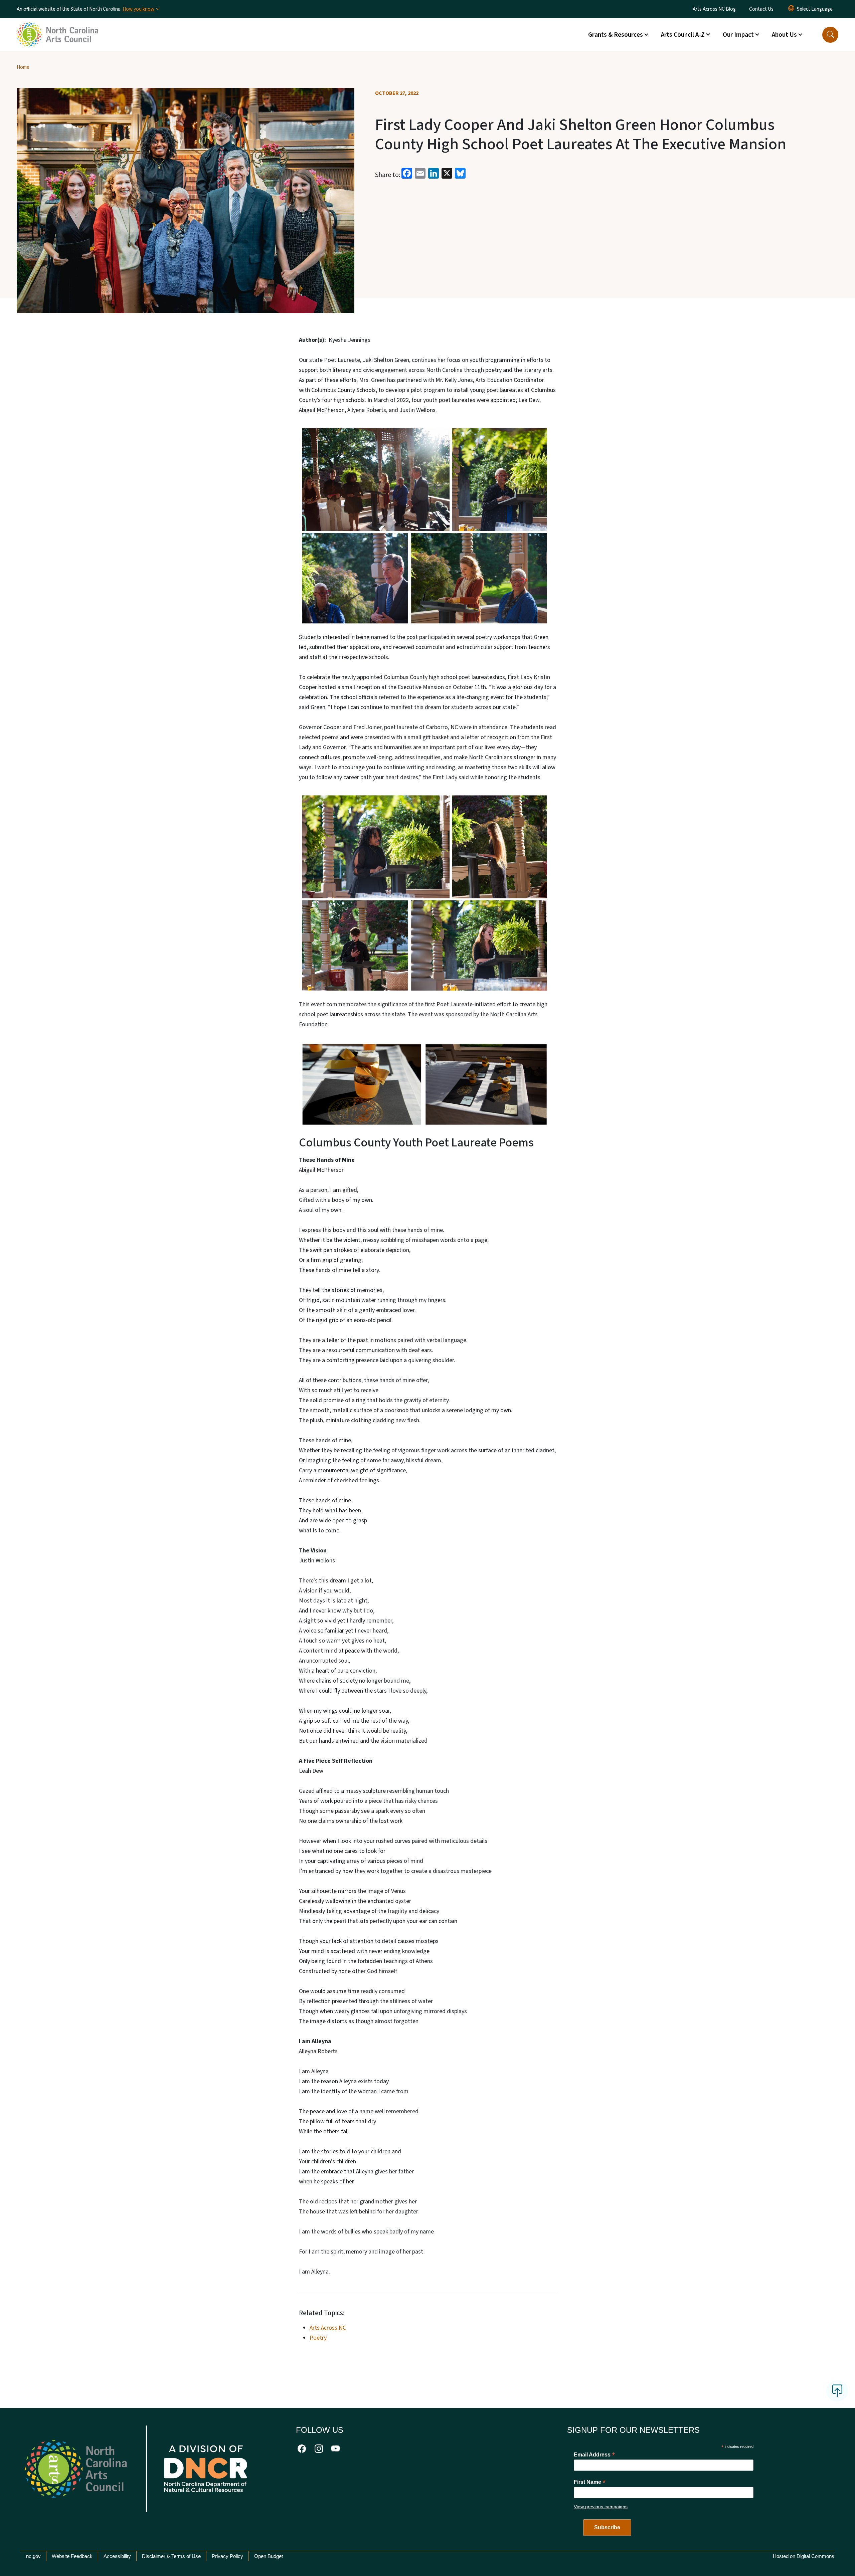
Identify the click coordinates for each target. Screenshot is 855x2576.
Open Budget (269, 2556)
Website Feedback (72, 2556)
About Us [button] (784, 35)
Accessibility (117, 2556)
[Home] (58, 27)
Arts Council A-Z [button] (683, 35)
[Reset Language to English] (791, 9)
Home (23, 67)
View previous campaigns (601, 2507)
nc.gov (33, 2556)
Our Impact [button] (738, 35)
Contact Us (761, 9)
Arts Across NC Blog (714, 9)
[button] (830, 35)
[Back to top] (837, 2391)
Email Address (594, 2455)
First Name (590, 2482)
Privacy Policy (227, 2556)
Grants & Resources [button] (616, 35)
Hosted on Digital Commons (804, 2556)
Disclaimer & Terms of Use (171, 2556)
